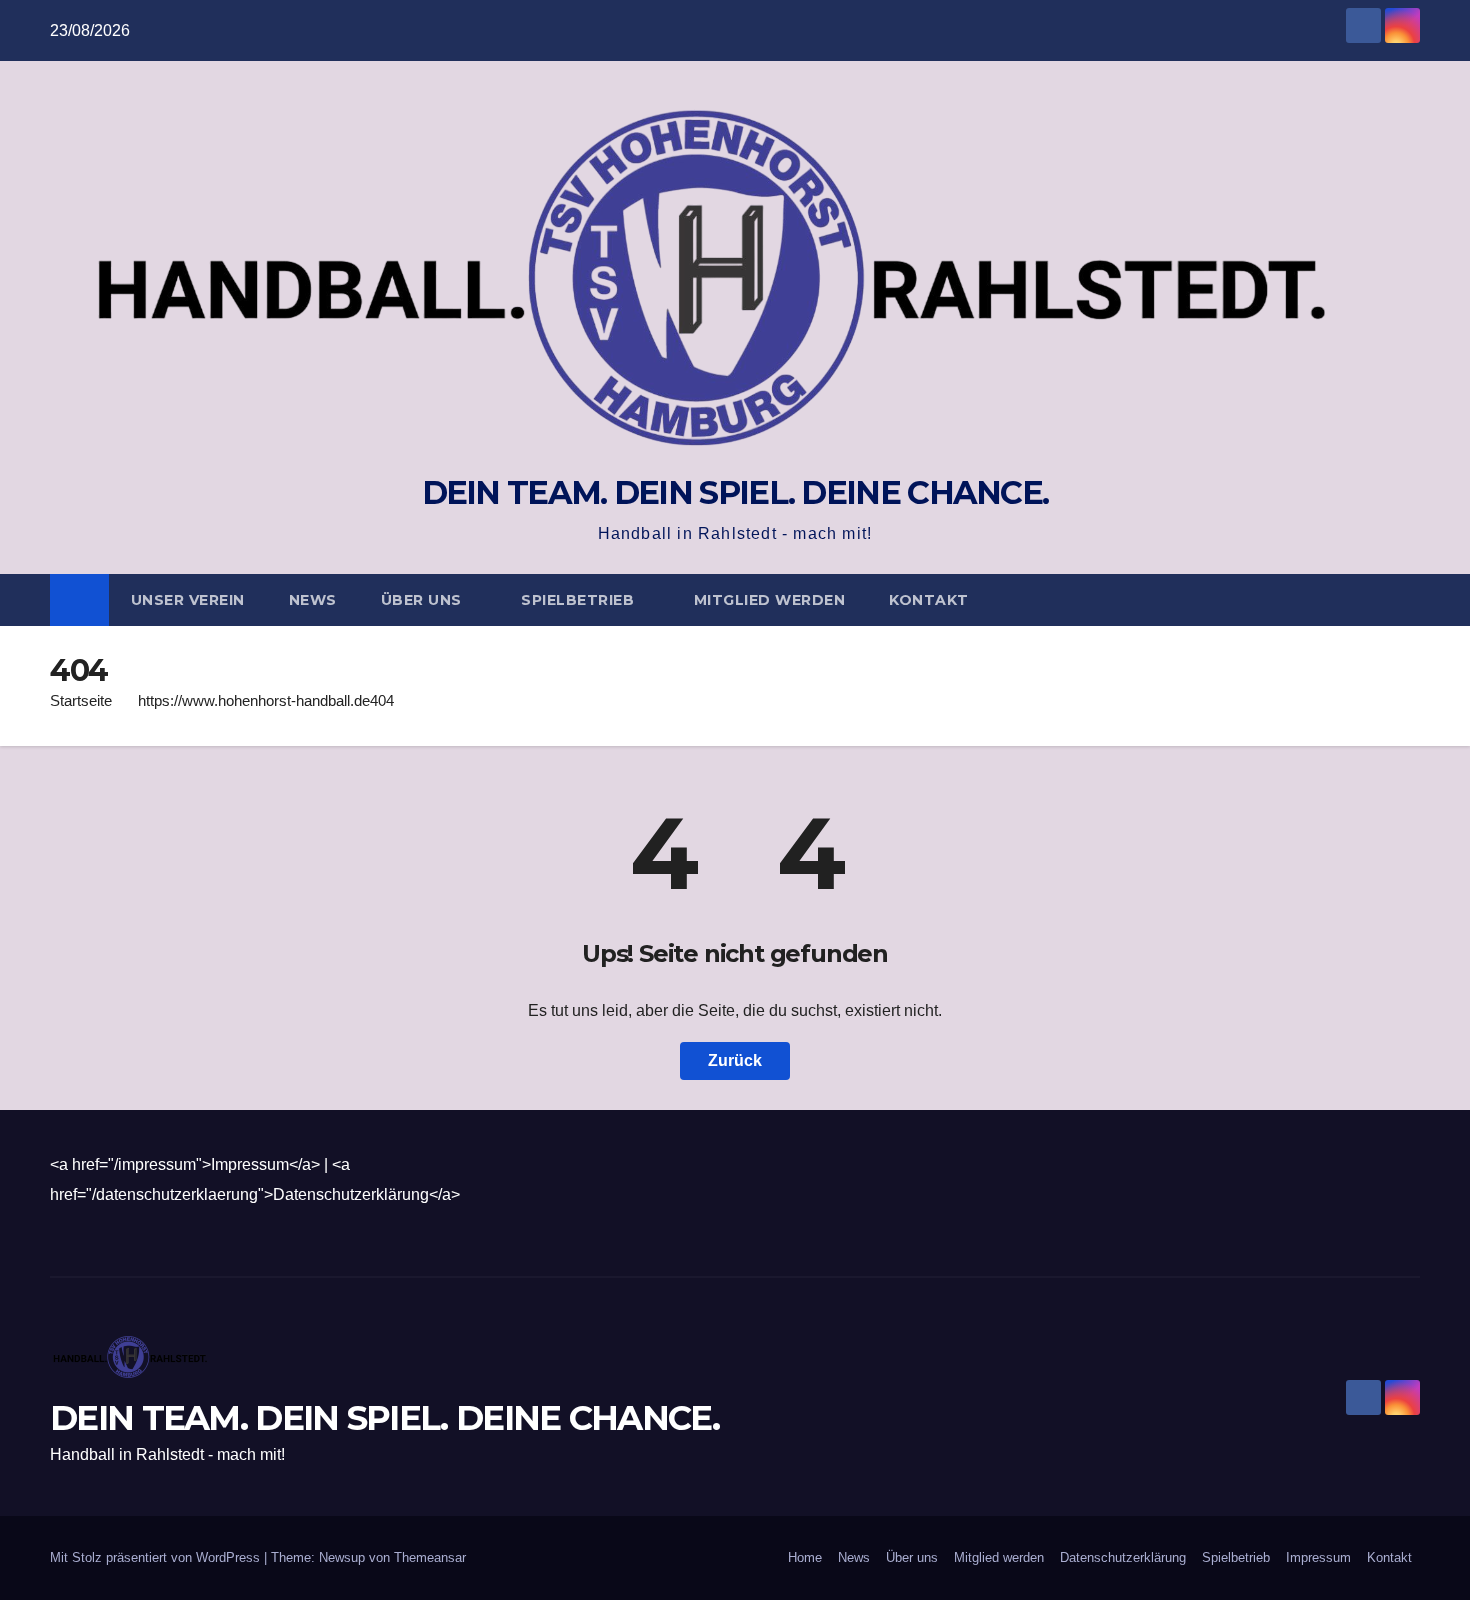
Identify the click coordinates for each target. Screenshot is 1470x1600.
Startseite (81, 700)
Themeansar (430, 1557)
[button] (1406, 599)
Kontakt (929, 600)
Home (805, 1557)
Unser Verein (188, 600)
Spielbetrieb (580, 600)
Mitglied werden (770, 600)
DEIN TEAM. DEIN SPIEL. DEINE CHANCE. (735, 492)
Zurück (735, 1060)
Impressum (1318, 1557)
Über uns (424, 600)
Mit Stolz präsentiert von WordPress (157, 1557)
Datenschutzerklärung (1123, 1557)
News (313, 600)
